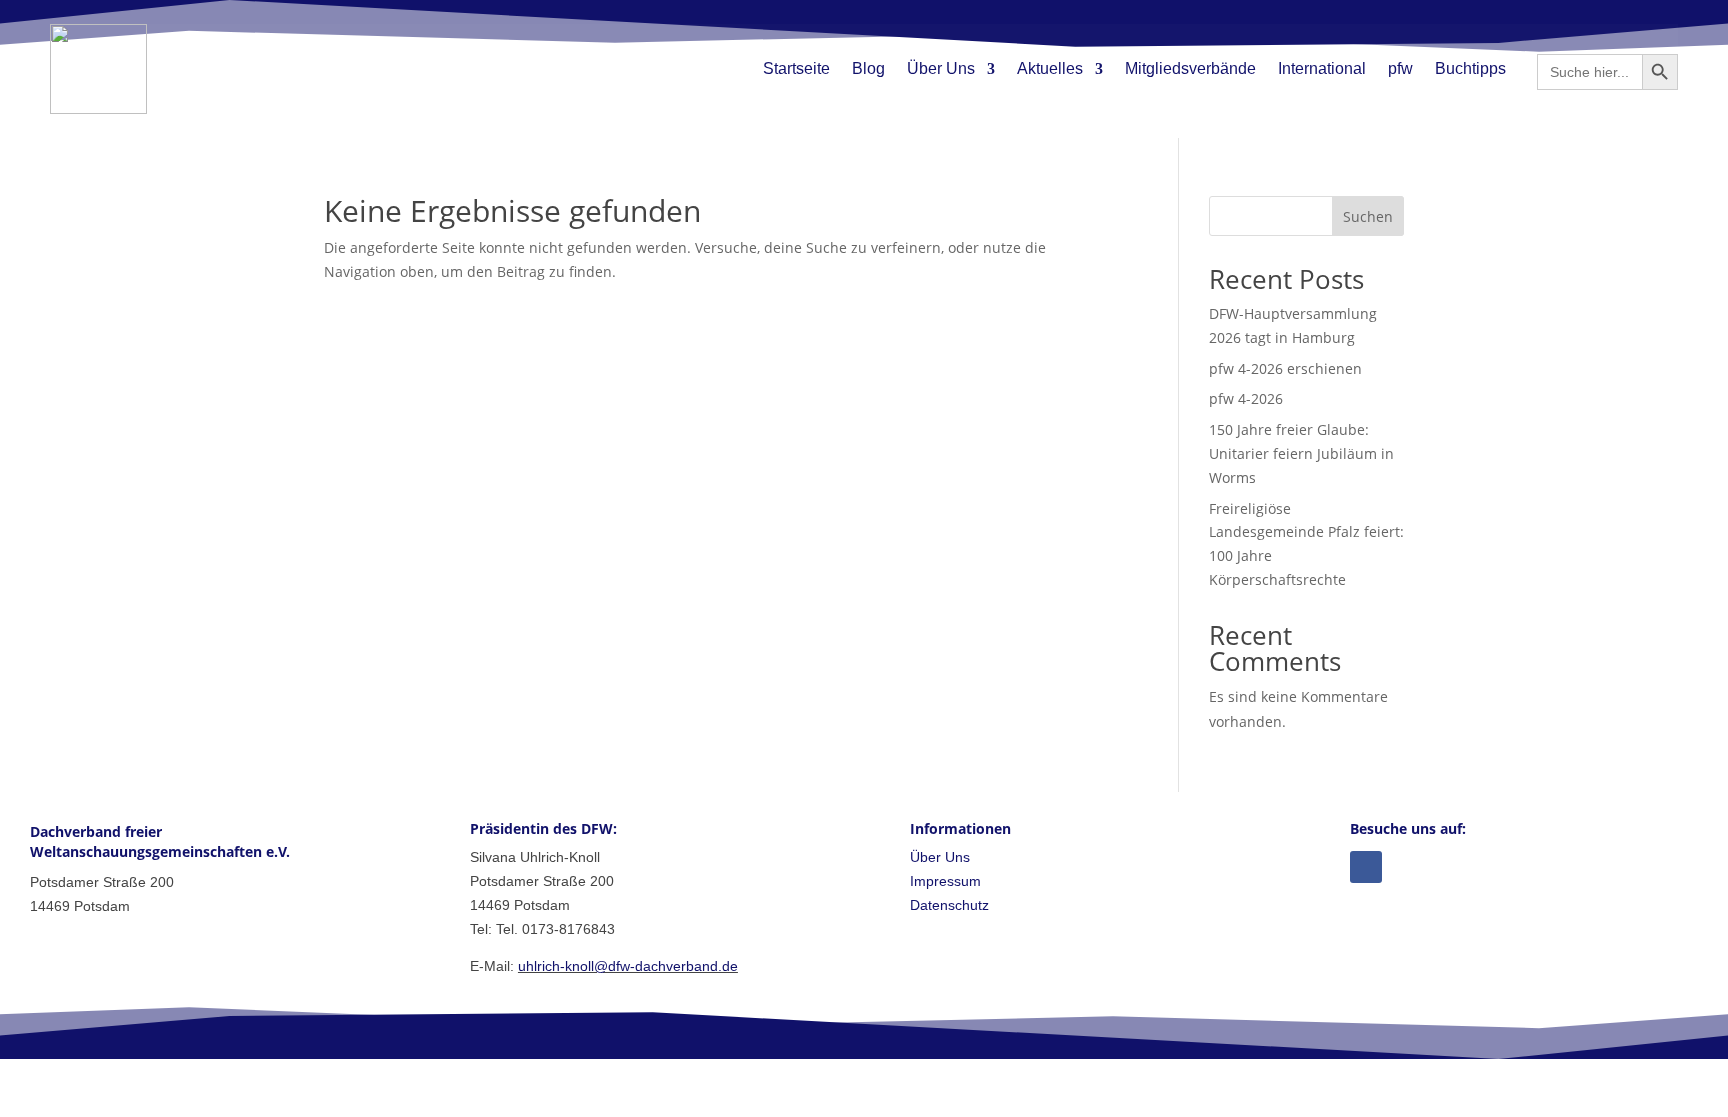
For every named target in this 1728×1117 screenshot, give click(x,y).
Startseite (796, 68)
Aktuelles (1050, 68)
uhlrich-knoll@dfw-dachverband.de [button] (628, 966)
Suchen (1368, 216)
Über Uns (941, 68)
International (1322, 68)
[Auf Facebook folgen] (1366, 867)
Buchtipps (1470, 68)
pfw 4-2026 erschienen (1285, 368)
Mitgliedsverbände (1190, 68)
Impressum (945, 881)
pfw (1400, 68)
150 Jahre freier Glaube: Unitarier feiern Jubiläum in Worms (1301, 453)
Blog (868, 68)
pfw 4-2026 (1246, 398)
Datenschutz (949, 905)
